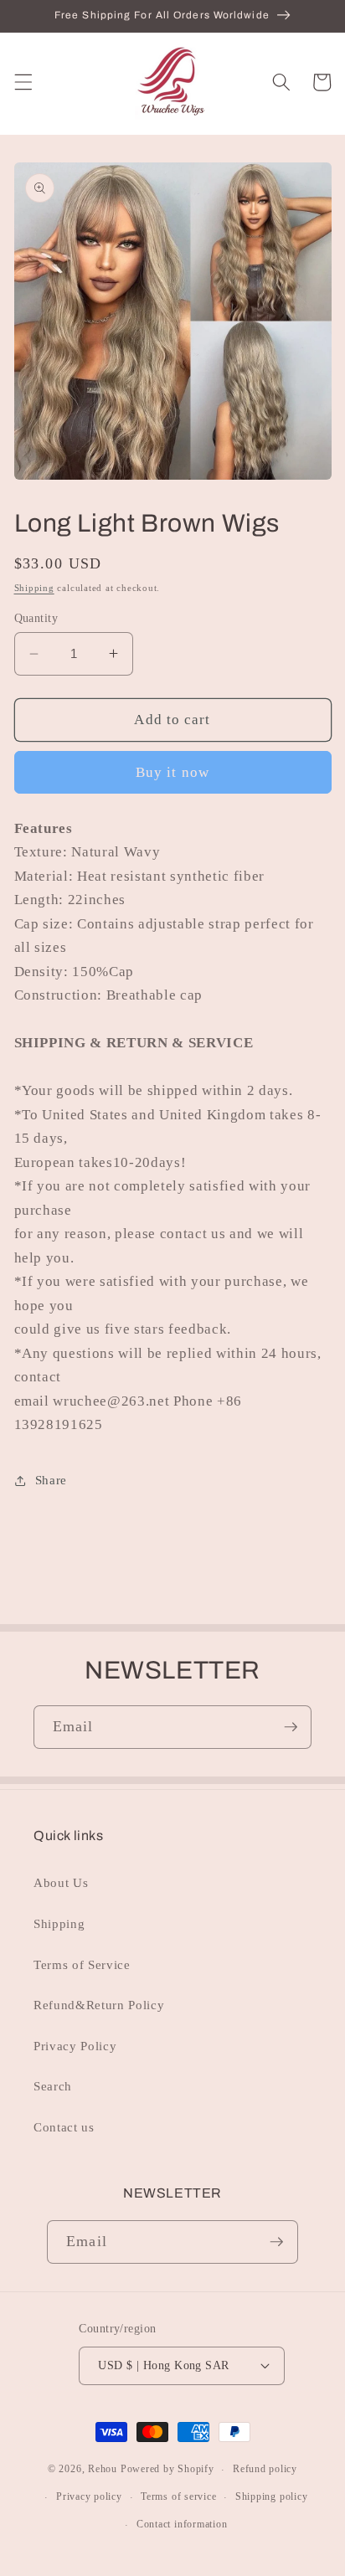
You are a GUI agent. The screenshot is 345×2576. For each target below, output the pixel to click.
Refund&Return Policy (99, 2005)
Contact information (182, 2524)
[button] (23, 82)
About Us (61, 1882)
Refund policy (265, 2469)
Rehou (103, 2470)
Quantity (36, 618)
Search (53, 2086)
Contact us (64, 2127)
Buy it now (172, 772)
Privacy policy (89, 2496)
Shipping (34, 588)
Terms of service (178, 2496)
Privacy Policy (75, 2046)
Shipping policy (272, 2496)
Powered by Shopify (167, 2470)
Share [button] (51, 1480)
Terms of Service (82, 1964)
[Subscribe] (291, 1727)
